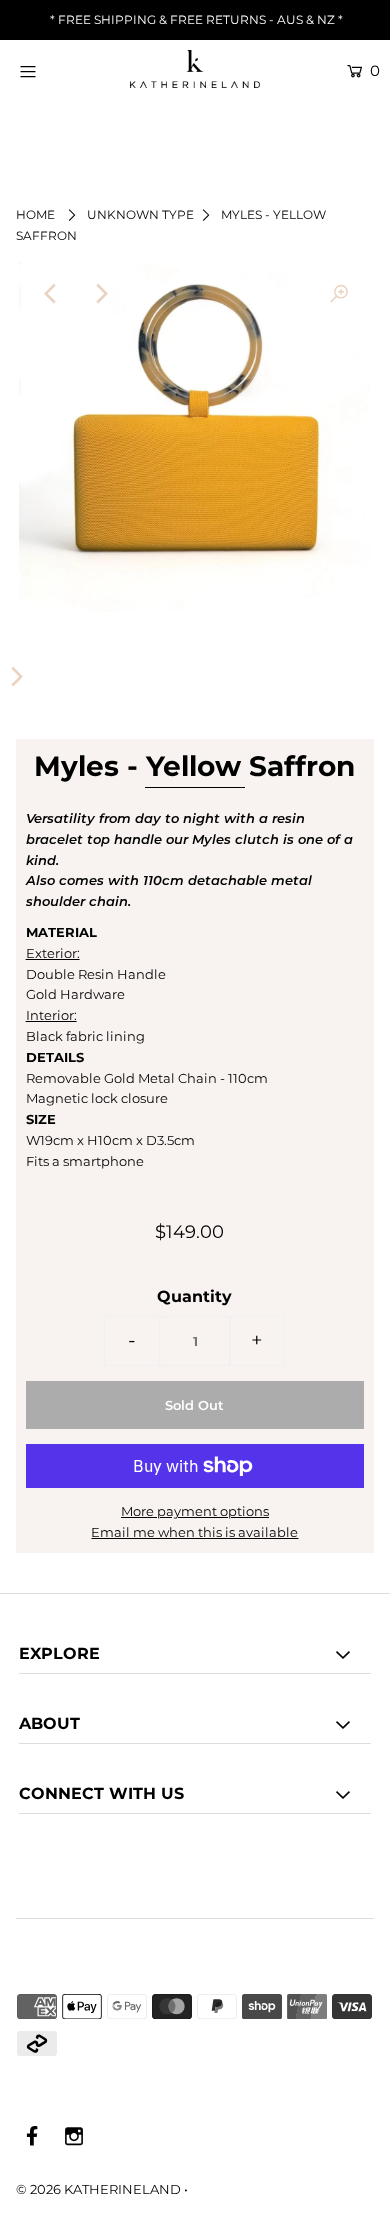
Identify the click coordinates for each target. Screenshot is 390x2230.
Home (35, 214)
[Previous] (51, 294)
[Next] (100, 294)
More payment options (195, 1511)
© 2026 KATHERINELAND (98, 2189)
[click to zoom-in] (339, 294)
